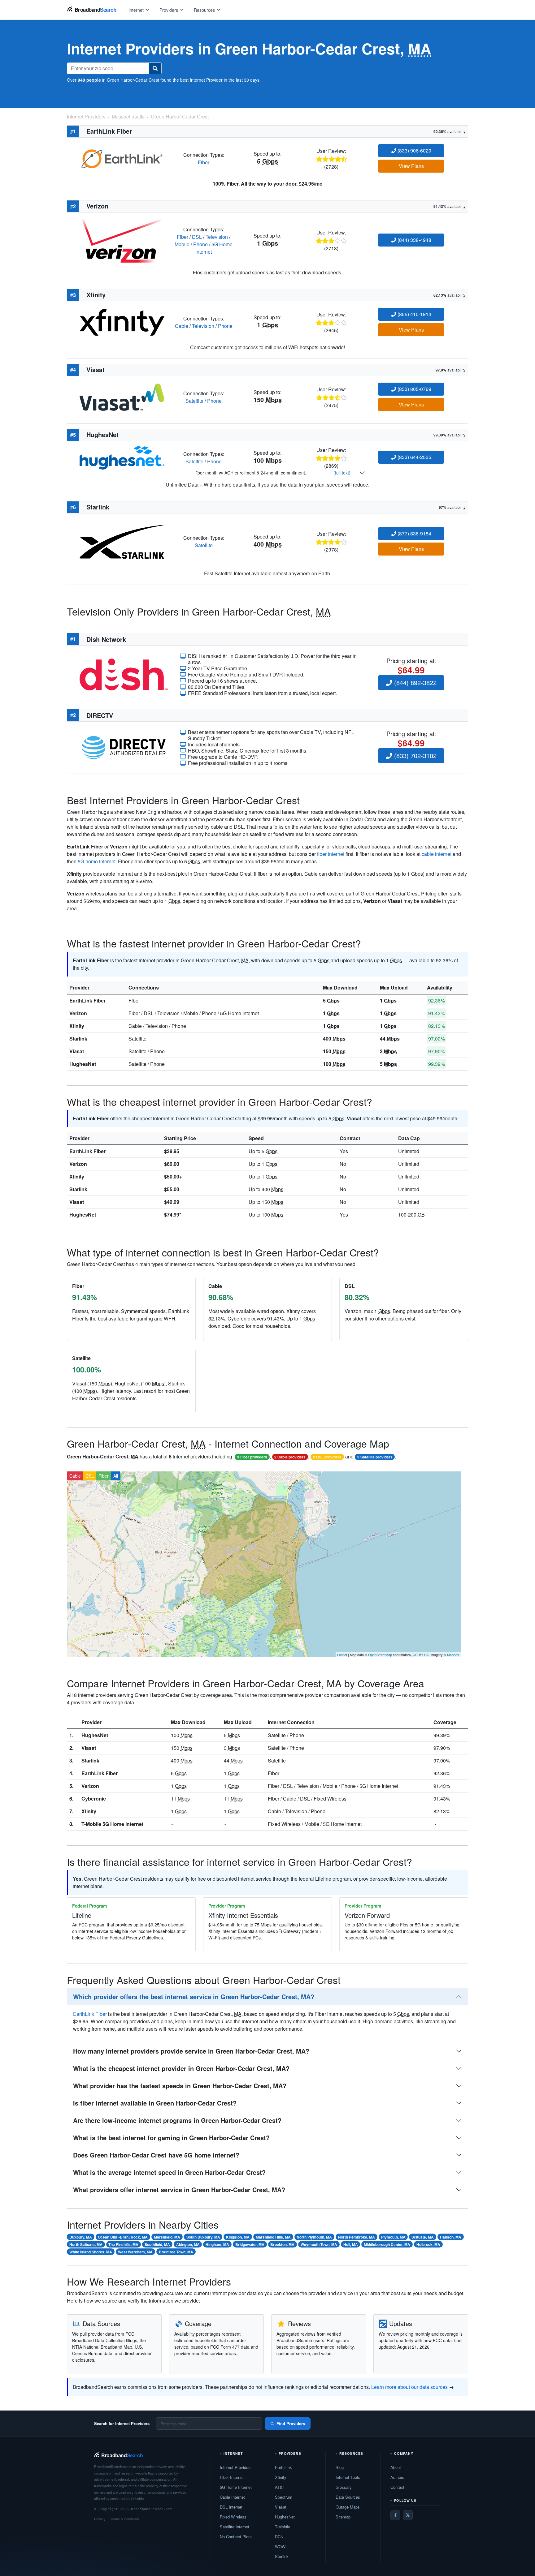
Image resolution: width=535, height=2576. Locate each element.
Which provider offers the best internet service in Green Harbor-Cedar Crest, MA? (194, 1996)
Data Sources (348, 2497)
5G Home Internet (236, 2487)
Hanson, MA (451, 2237)
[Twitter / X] (408, 2515)
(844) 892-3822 (414, 683)
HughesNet (83, 1064)
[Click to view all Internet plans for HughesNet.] (122, 457)
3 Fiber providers (252, 1457)
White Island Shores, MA (91, 2252)
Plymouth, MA (393, 2237)
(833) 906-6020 (414, 150)
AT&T (280, 2487)
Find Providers (291, 2423)
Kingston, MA (238, 2237)
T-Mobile (283, 2527)
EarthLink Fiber (87, 1000)
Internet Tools (348, 2477)
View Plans (411, 166)
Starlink (78, 1039)
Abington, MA (188, 2244)
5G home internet (97, 861)
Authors (397, 2477)
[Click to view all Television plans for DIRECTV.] (124, 747)
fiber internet (331, 854)
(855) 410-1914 (414, 314)
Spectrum (284, 2497)
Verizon (78, 1013)
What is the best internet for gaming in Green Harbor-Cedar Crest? (171, 2138)
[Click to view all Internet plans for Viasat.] (122, 396)
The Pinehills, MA (123, 2244)
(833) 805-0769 (414, 389)
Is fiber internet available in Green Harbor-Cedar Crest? (155, 2103)
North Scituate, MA (86, 2244)
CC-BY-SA (421, 1655)
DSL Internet (231, 2507)
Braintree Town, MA (176, 2252)
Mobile (182, 244)
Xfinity (77, 1026)
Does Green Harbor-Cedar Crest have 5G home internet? (156, 2155)
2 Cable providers (290, 1457)
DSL (197, 237)
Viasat (77, 1051)
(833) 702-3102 (414, 756)
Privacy (100, 2519)
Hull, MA (351, 2244)
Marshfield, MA (167, 2237)
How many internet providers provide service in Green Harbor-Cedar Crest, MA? (191, 2051)
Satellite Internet (235, 2527)
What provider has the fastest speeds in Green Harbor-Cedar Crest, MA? (180, 2086)
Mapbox (453, 1655)
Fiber (204, 162)
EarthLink (283, 2467)
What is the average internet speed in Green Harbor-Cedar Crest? (169, 2172)
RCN (279, 2537)
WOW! (281, 2546)
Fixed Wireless (233, 2517)
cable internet (437, 854)
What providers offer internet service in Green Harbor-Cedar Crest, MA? (179, 2190)
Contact (397, 2487)
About (396, 2467)
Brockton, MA (282, 2244)
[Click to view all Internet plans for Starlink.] (122, 541)
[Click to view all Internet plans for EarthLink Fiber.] (122, 158)
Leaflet (342, 1655)
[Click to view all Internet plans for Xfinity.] (122, 322)
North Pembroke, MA (357, 2237)
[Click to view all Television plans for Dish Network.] (124, 674)
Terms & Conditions (125, 2519)
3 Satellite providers (375, 1457)
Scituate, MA (423, 2237)
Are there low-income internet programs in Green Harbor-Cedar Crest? (177, 2120)
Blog (340, 2467)
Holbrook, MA (428, 2244)
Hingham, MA (217, 2244)
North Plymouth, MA (314, 2237)
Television (217, 237)
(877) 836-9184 (414, 533)
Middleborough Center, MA (387, 2244)
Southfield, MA (157, 2244)
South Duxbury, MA (203, 2237)
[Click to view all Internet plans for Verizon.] (122, 240)
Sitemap (343, 2517)
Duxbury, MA (81, 2237)
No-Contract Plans (236, 2537)
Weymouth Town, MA (319, 2244)
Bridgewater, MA (250, 2244)
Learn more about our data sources (409, 2387)
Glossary (344, 2487)
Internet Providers (236, 2467)
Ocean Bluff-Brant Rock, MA (123, 2237)
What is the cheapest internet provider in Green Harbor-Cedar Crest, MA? (181, 2068)
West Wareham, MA (135, 2252)
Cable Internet (232, 2497)
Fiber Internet (232, 2477)
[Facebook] (395, 2515)
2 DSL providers (327, 1457)
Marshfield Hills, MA (273, 2237)
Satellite (194, 401)
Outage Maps (348, 2507)
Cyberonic (94, 1799)
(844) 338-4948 (414, 240)
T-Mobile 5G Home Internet (112, 1824)
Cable (182, 326)
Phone (200, 244)
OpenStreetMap (380, 1655)
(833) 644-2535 (414, 457)
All (116, 1476)
